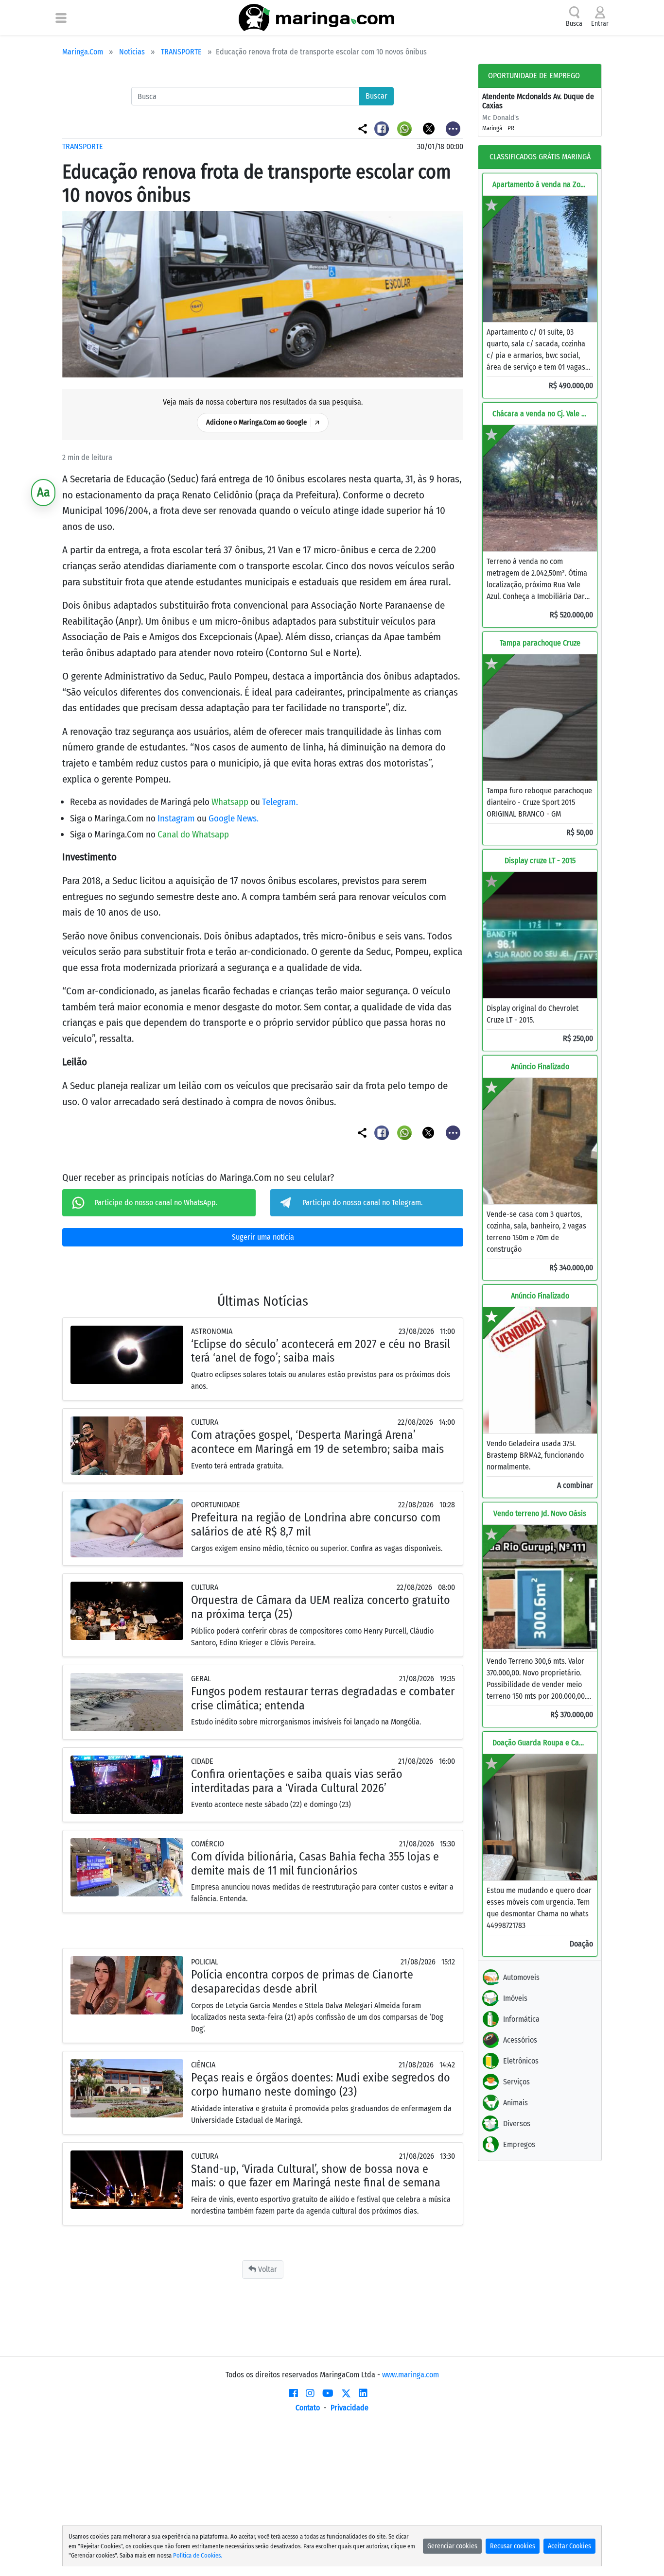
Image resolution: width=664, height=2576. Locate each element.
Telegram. (280, 802)
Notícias (132, 52)
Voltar (267, 2269)
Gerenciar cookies (452, 2546)
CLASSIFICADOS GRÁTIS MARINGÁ (540, 157)
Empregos (519, 2144)
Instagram (177, 818)
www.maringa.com (411, 2375)
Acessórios (520, 2040)
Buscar (376, 96)
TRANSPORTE (181, 52)
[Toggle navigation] (61, 17)
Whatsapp (231, 802)
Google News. (234, 818)
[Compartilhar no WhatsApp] (406, 128)
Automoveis (521, 1977)
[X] (346, 2393)
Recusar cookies (513, 2546)
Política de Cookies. (198, 2555)
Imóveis (515, 1998)
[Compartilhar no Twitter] (429, 128)
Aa (44, 492)
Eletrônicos (521, 2061)
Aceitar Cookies (569, 2546)
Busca (574, 24)
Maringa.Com (83, 52)
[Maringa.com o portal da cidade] (316, 17)
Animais (515, 2103)
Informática (521, 2019)
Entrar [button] (600, 24)
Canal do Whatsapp (193, 834)
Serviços (516, 2082)
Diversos (517, 2124)
